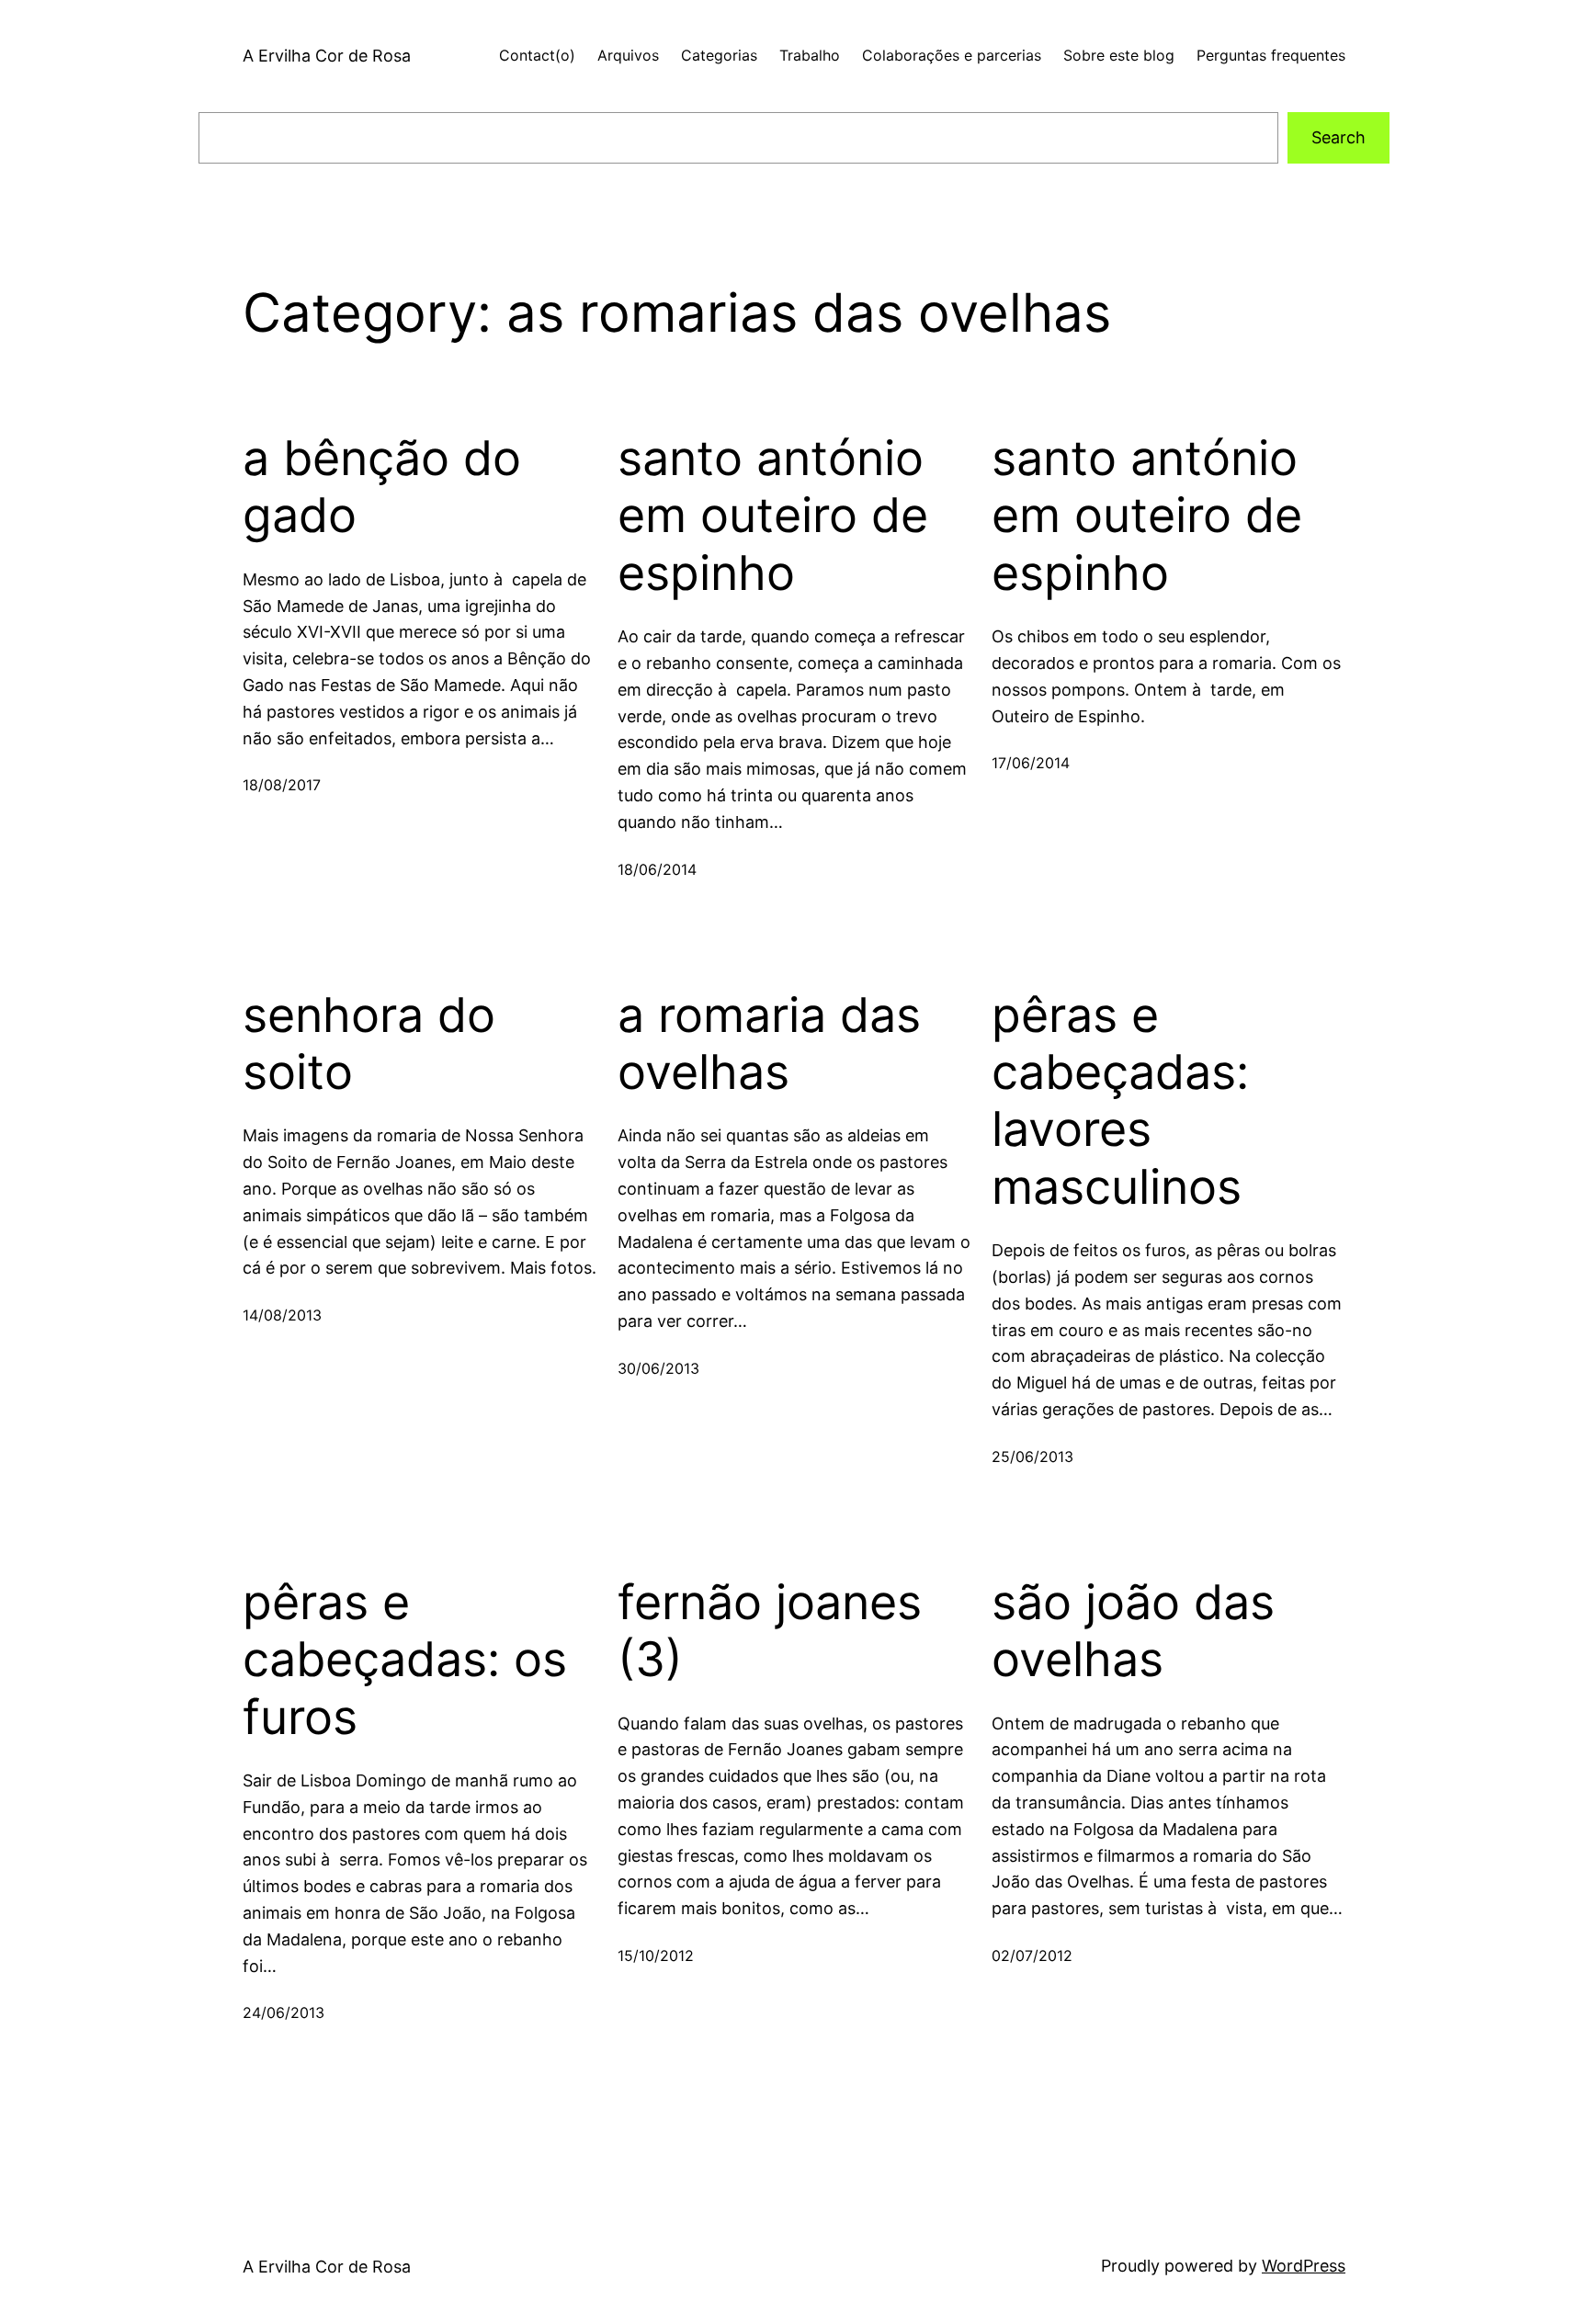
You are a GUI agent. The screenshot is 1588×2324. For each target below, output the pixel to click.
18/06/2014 (657, 869)
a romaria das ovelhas (769, 1044)
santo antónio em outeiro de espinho (773, 516)
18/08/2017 (282, 785)
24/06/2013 (284, 2012)
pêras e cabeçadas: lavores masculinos (1120, 1101)
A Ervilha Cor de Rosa (327, 56)
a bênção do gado (382, 487)
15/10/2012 (656, 1956)
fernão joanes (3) (770, 1631)
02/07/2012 (1032, 1956)
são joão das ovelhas (1133, 1631)
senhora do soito (369, 1044)
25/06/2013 (1032, 1457)
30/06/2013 (658, 1368)
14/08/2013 (282, 1315)
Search (1338, 137)
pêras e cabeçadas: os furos (405, 1660)
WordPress (1304, 2266)
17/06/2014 (1031, 763)
